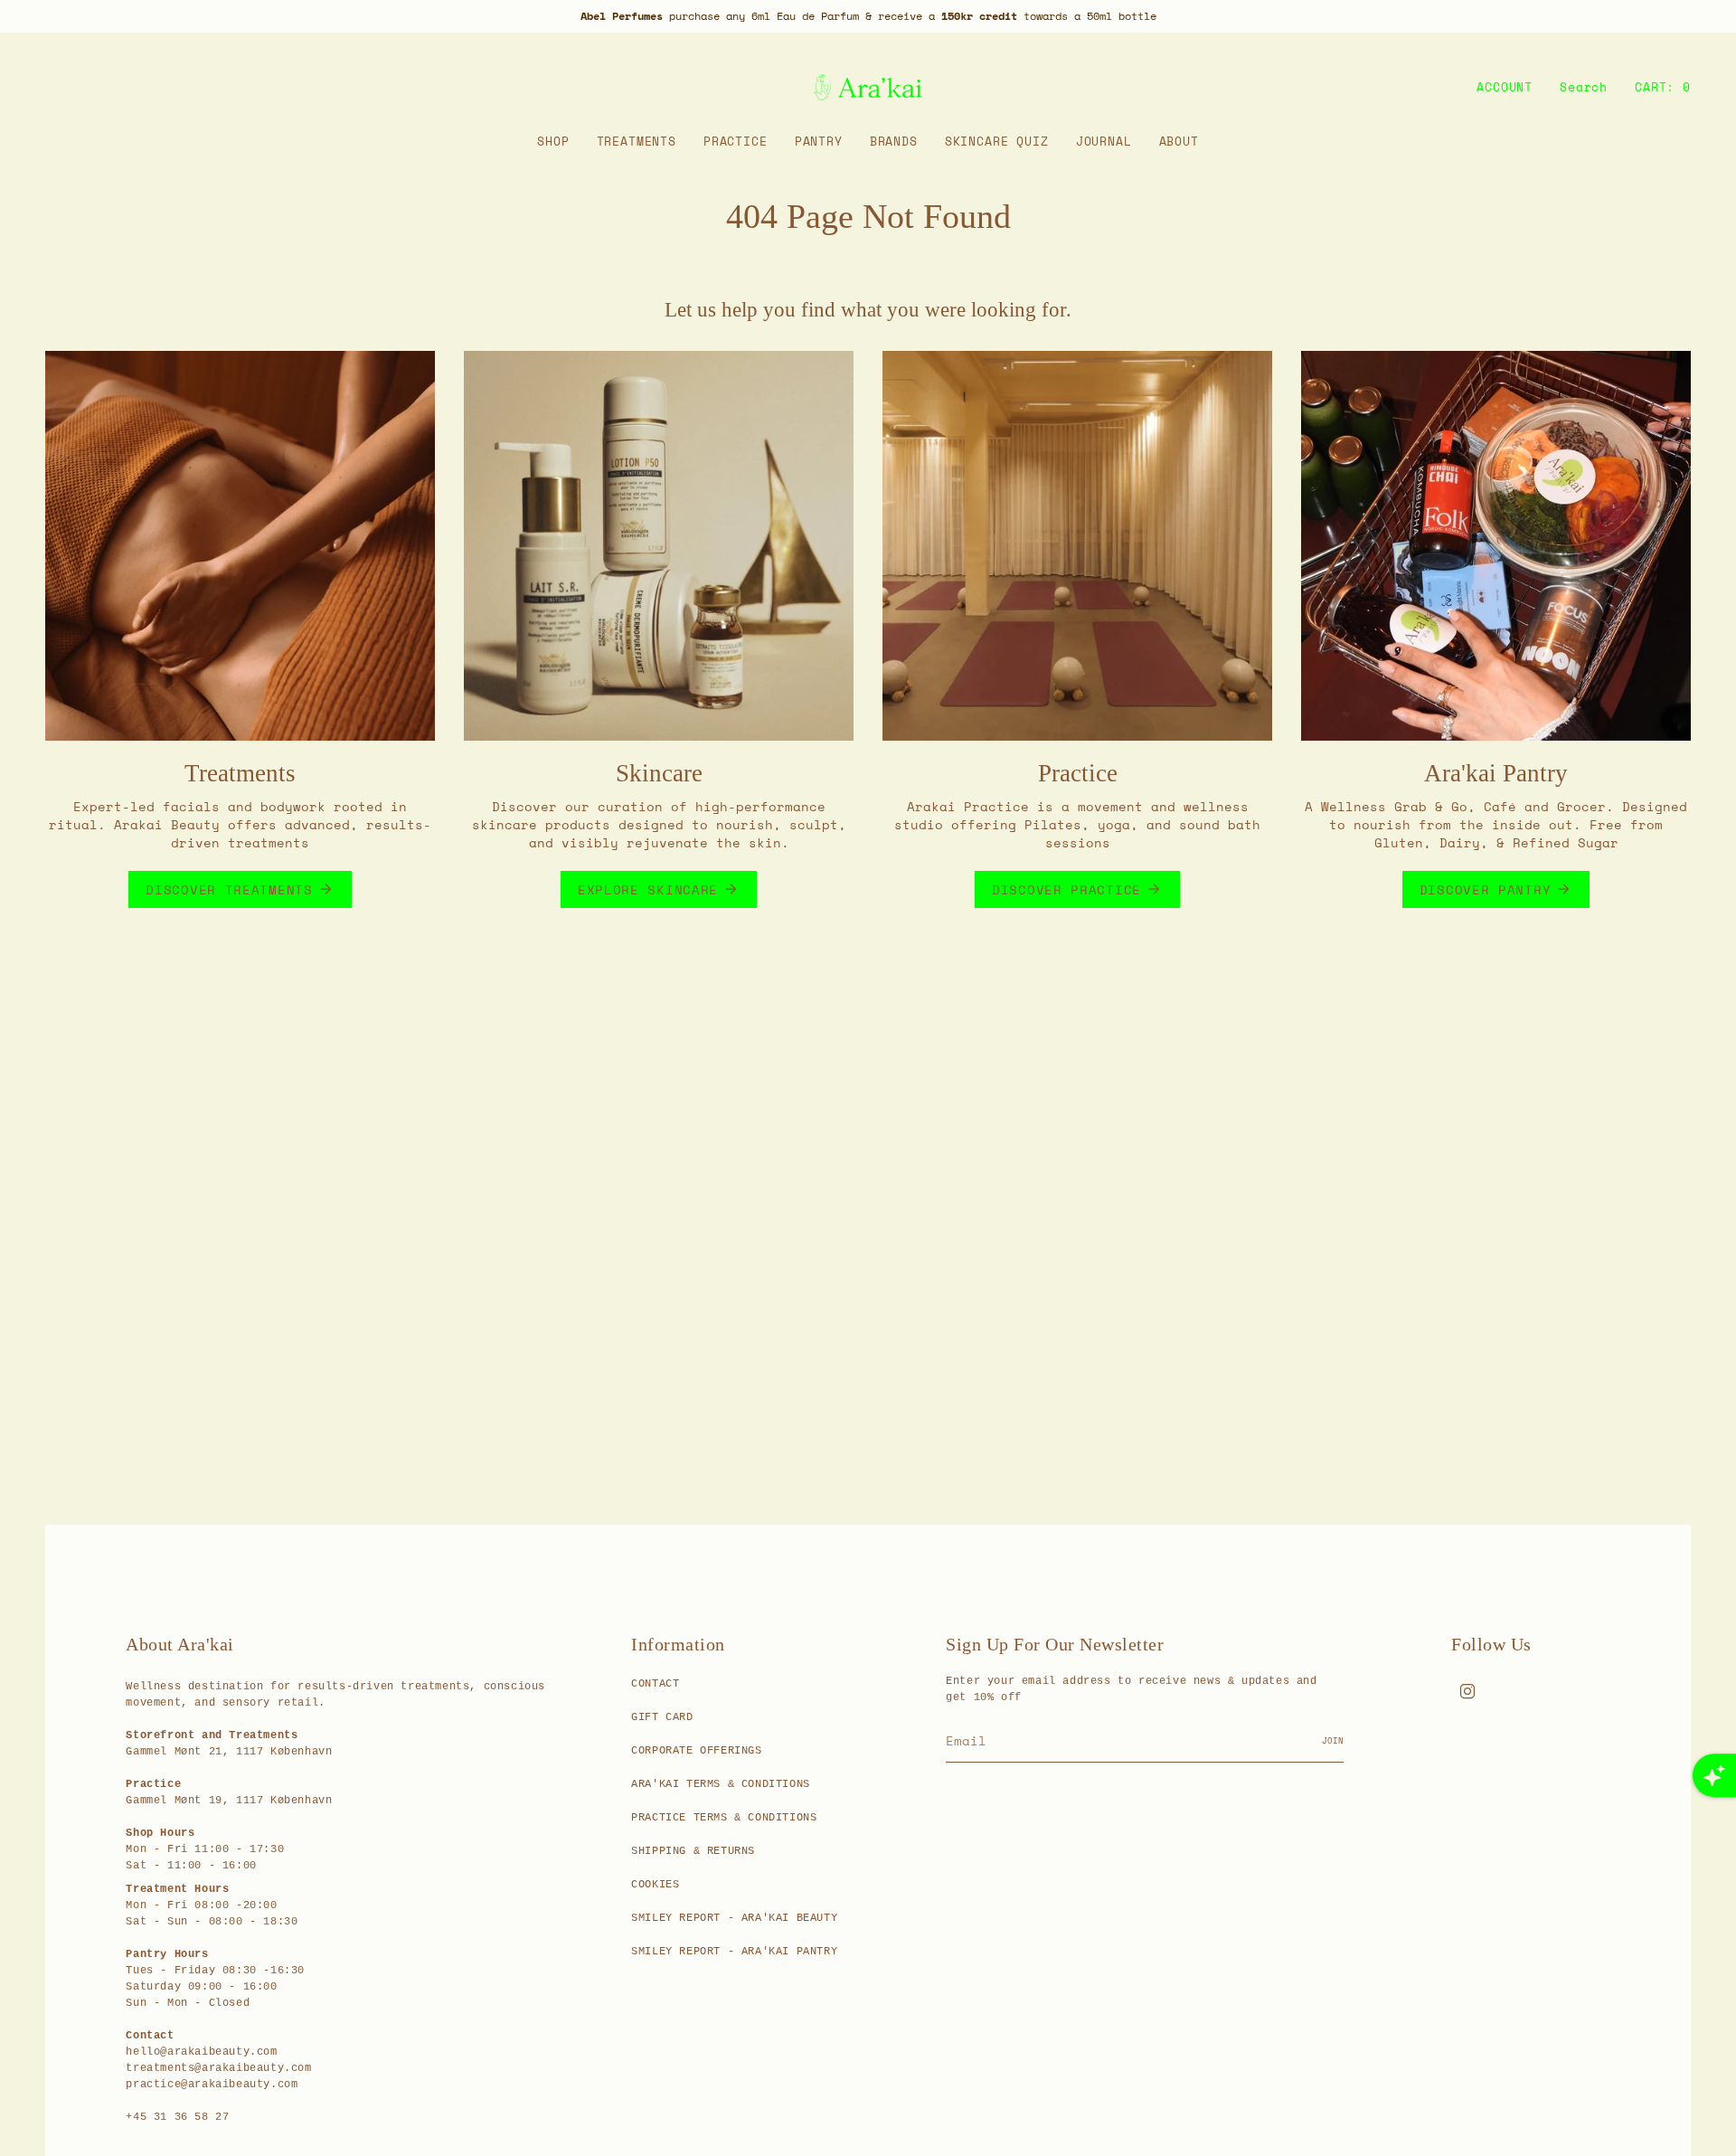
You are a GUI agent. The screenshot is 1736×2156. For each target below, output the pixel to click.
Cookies (655, 1885)
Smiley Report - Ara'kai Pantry (734, 1952)
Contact (655, 1684)
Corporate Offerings (696, 1751)
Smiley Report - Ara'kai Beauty (734, 1918)
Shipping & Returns (693, 1851)
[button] (553, 142)
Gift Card (662, 1717)
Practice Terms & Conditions (724, 1818)
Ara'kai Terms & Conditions (721, 1784)
